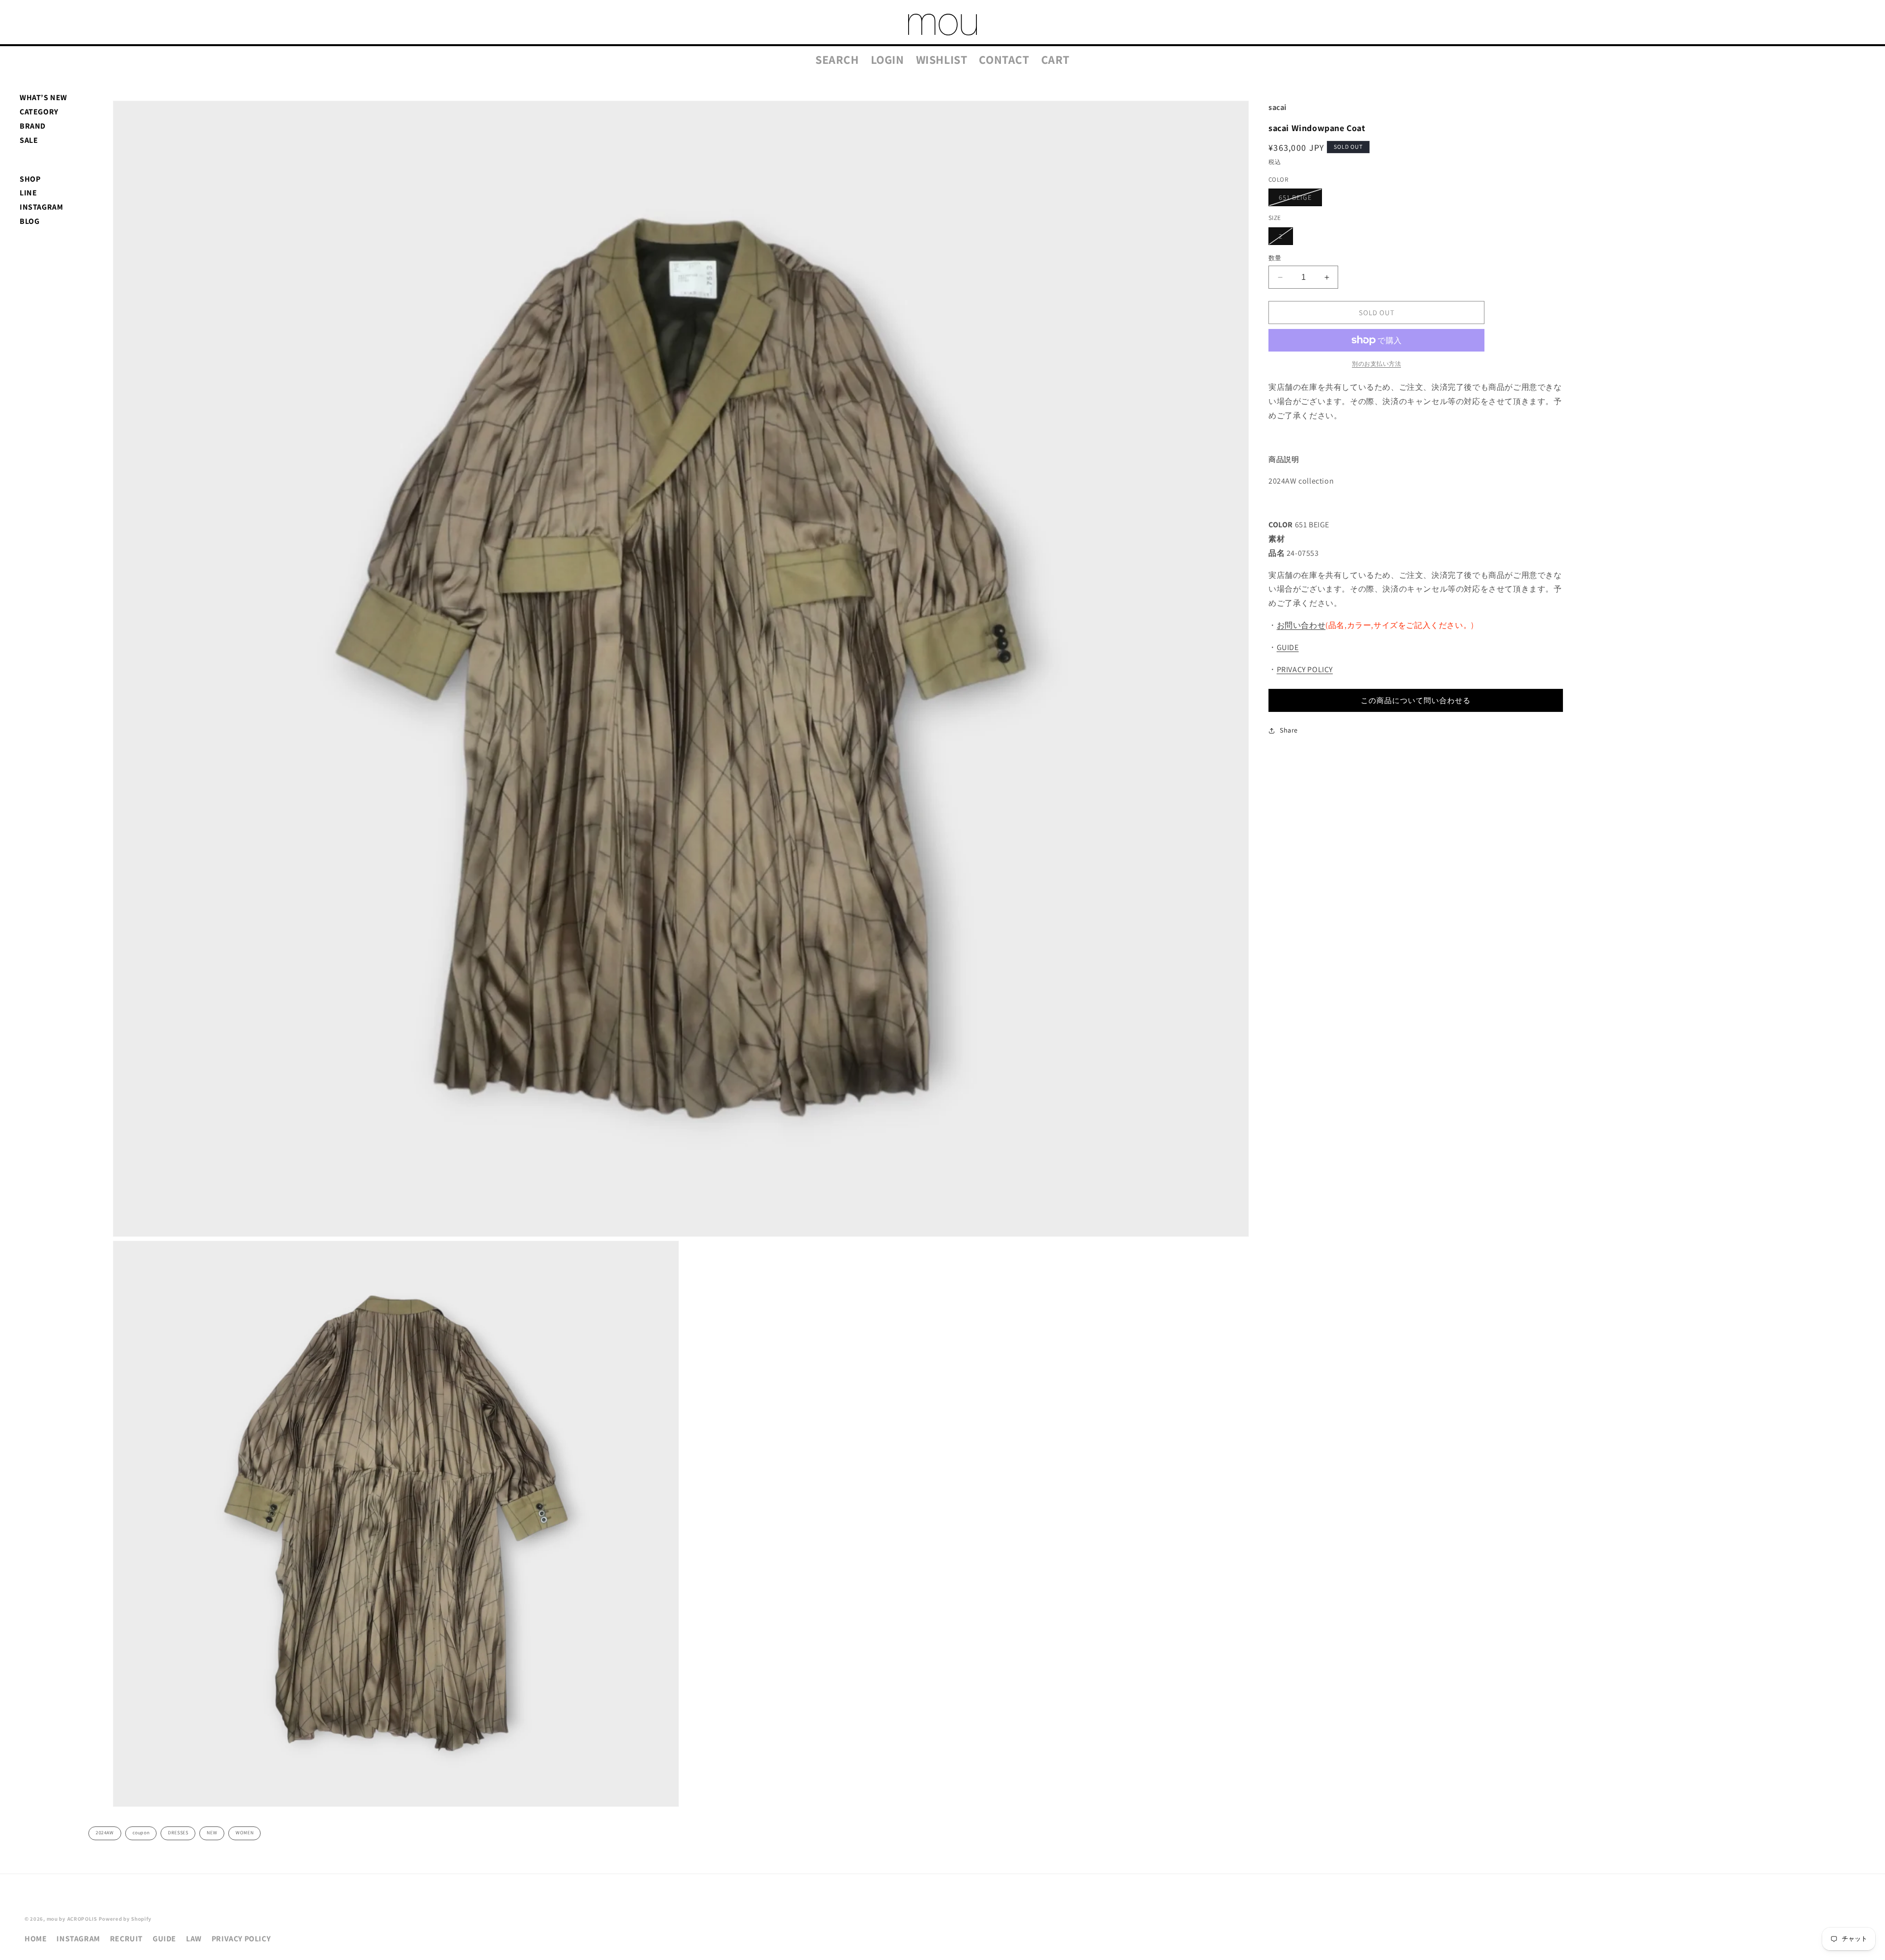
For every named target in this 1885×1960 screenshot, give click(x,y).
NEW (212, 1833)
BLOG (29, 221)
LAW (194, 1939)
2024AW (105, 1833)
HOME (36, 1939)
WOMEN (244, 1833)
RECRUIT (126, 1939)
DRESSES (178, 1833)
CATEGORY (39, 112)
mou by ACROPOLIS (72, 1919)
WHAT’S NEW (43, 97)
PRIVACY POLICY (1305, 669)
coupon (141, 1833)
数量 (1275, 258)
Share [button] (1289, 730)
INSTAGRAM (41, 207)
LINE (28, 193)
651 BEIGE (1299, 199)
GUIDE (1288, 647)
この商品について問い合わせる (1416, 700)
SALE (29, 140)
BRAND (33, 126)
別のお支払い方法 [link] (1376, 364)
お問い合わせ (1301, 625)
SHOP (30, 179)
